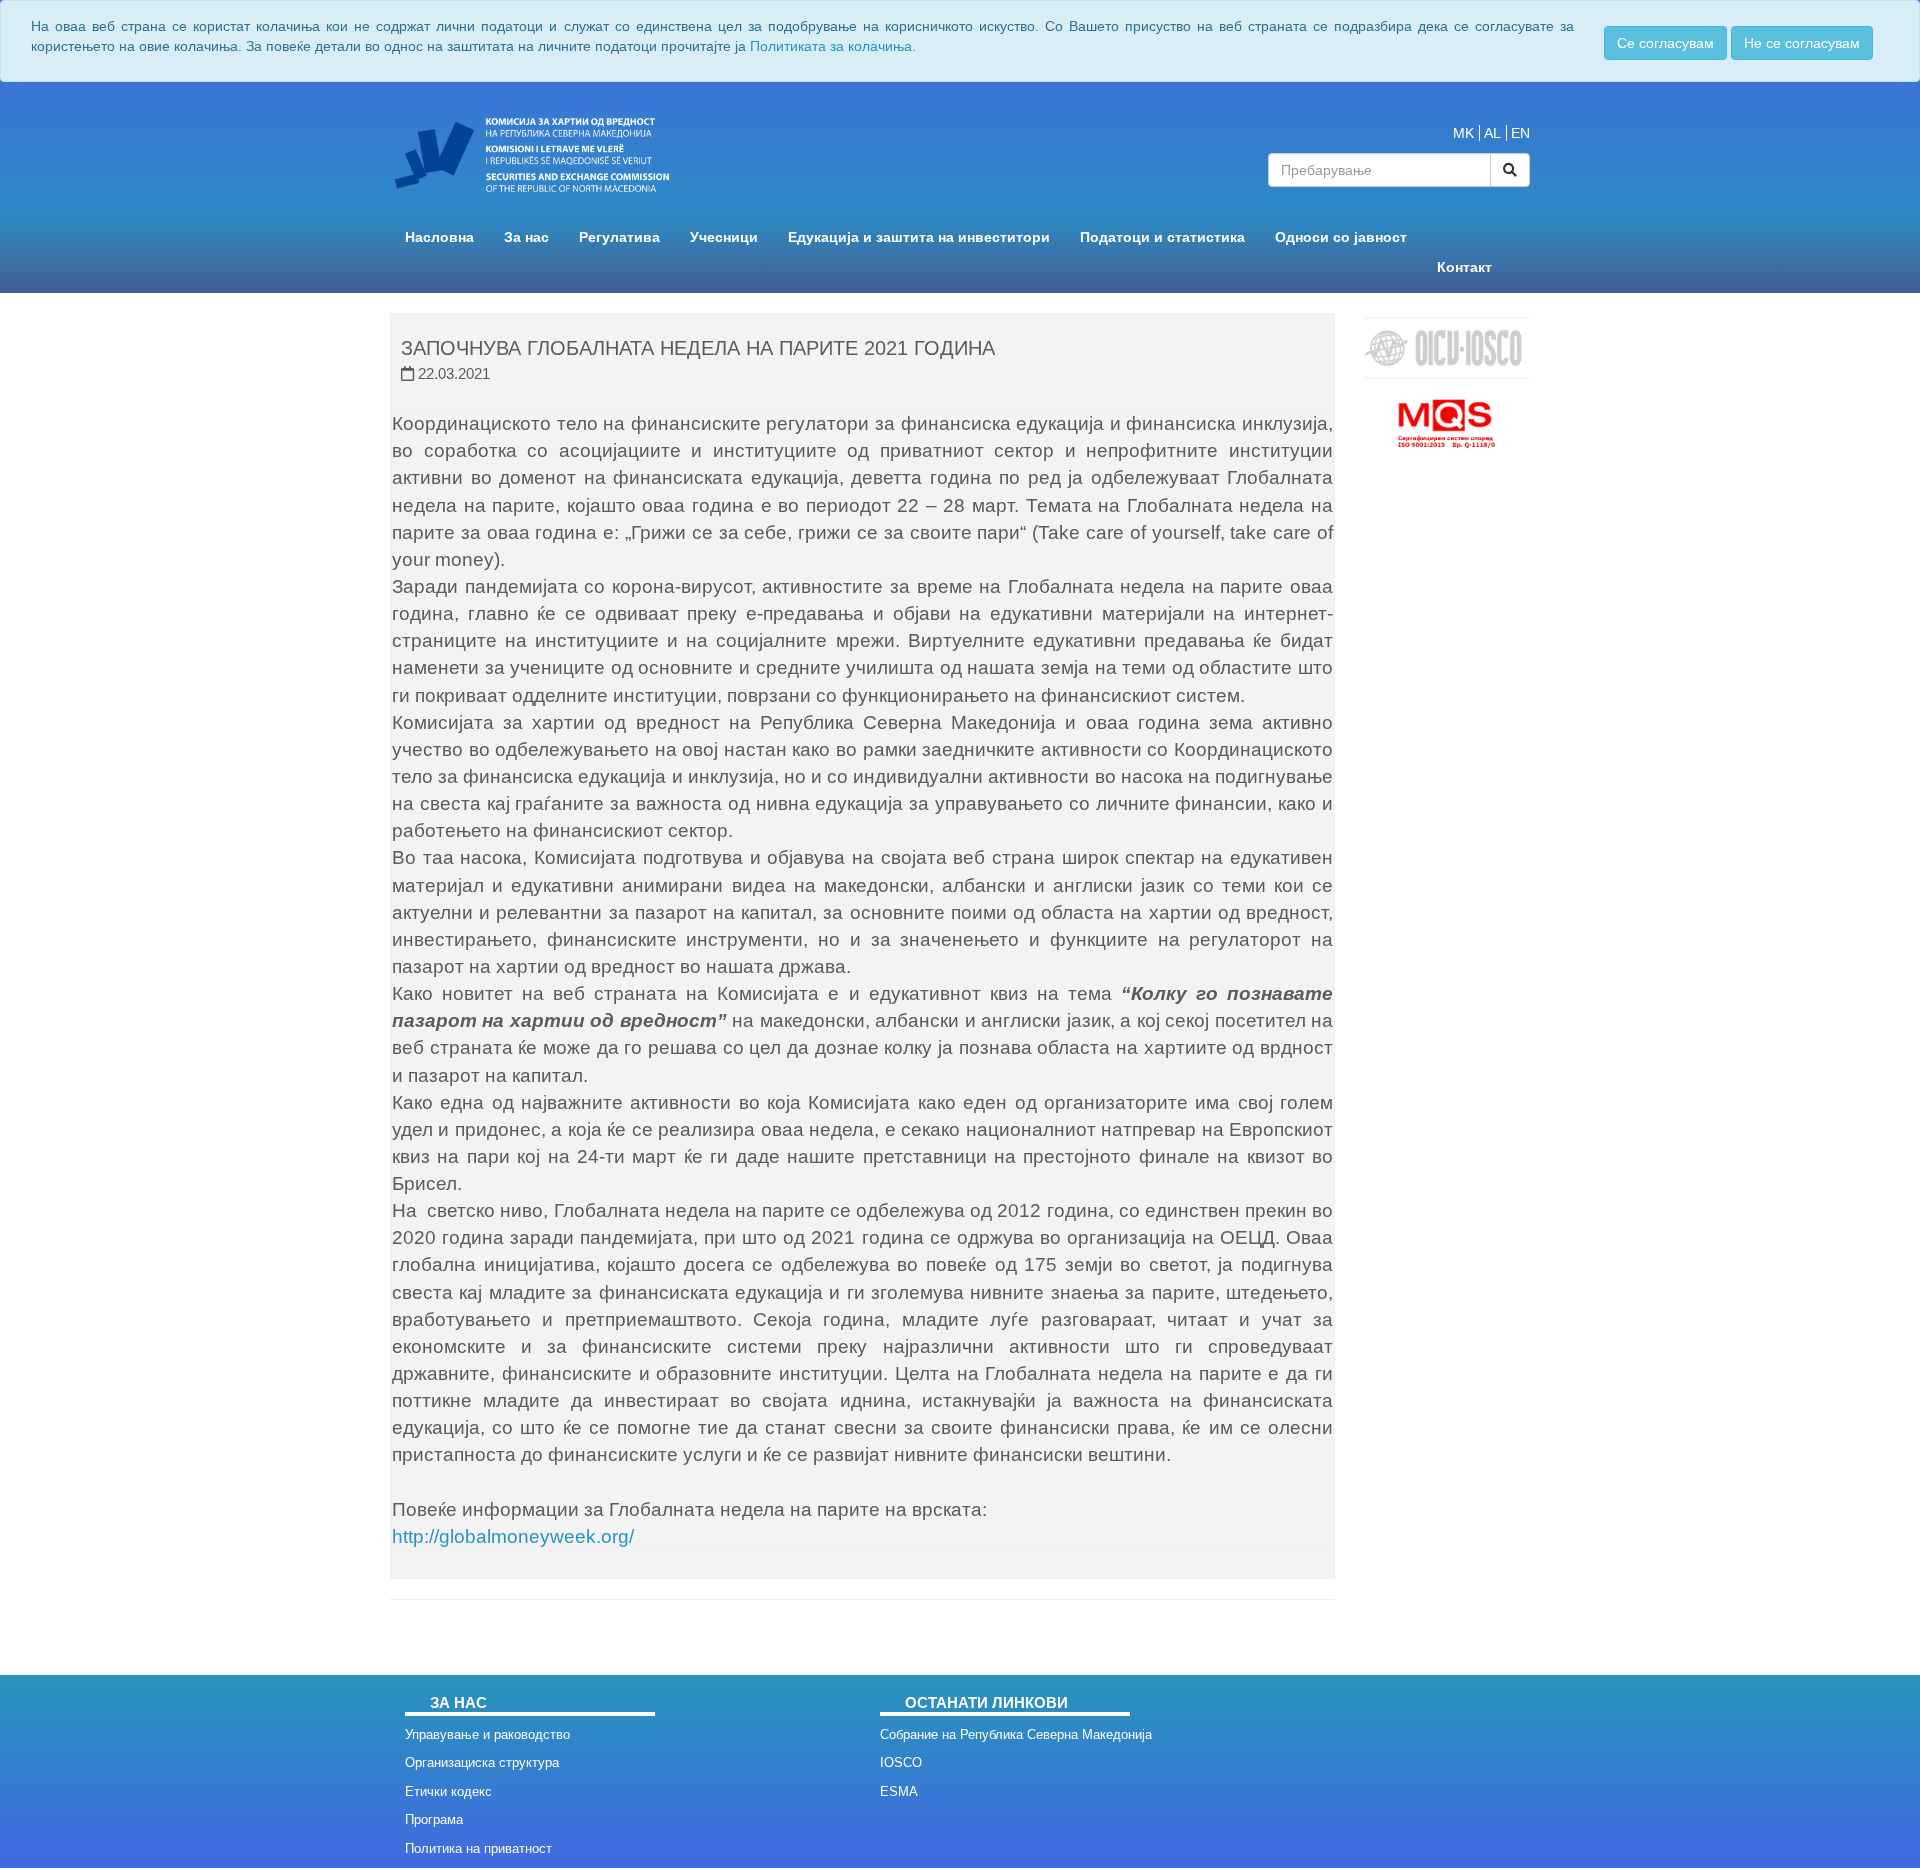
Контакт (1464, 267)
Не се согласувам (1802, 43)
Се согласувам (1665, 43)
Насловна (439, 237)
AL (1492, 133)
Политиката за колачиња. (833, 46)
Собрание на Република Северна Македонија (1016, 1734)
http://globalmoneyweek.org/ (513, 1536)
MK (1463, 133)
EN (1520, 133)
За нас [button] (526, 237)
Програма (434, 1819)
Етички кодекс (448, 1791)
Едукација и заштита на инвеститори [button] (919, 237)
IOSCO (901, 1762)
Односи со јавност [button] (1341, 237)
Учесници (724, 237)
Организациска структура (482, 1762)
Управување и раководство (487, 1734)
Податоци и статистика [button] (1162, 237)
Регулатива (619, 237)
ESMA (899, 1791)
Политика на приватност (478, 1848)
